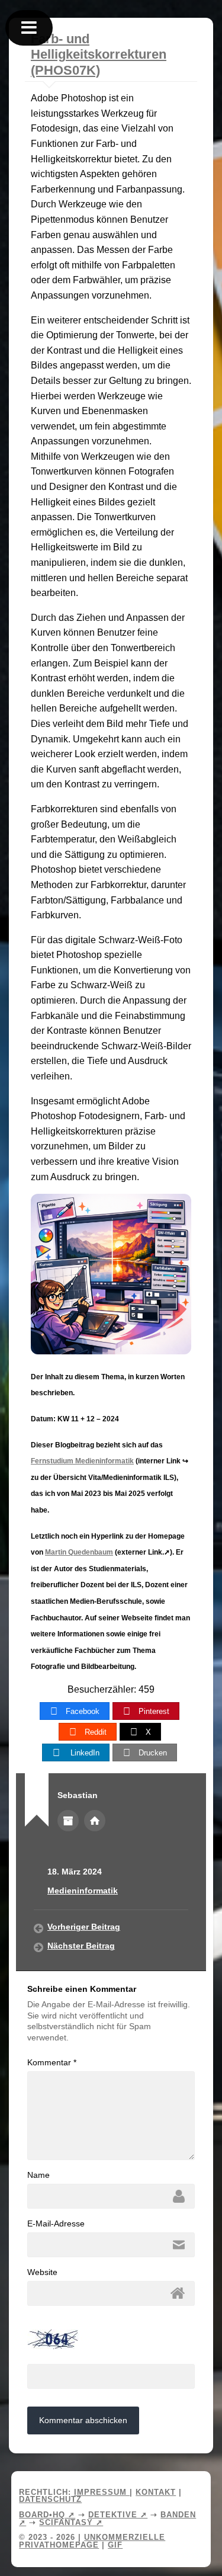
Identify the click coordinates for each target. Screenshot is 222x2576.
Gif (115, 2545)
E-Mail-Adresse (56, 2223)
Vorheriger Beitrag (84, 1927)
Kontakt (156, 2492)
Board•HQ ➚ (47, 2515)
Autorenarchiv (68, 1821)
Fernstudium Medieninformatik (82, 1461)
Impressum (102, 2492)
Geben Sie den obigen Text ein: (86, 2355)
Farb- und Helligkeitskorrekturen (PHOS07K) (99, 55)
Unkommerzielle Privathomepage (92, 2541)
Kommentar (52, 2062)
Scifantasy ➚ (71, 2522)
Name (38, 2175)
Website (42, 2272)
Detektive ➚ (118, 2515)
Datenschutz (50, 2499)
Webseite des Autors (95, 1821)
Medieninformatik (83, 1891)
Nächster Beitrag (81, 1946)
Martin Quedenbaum (79, 1552)
